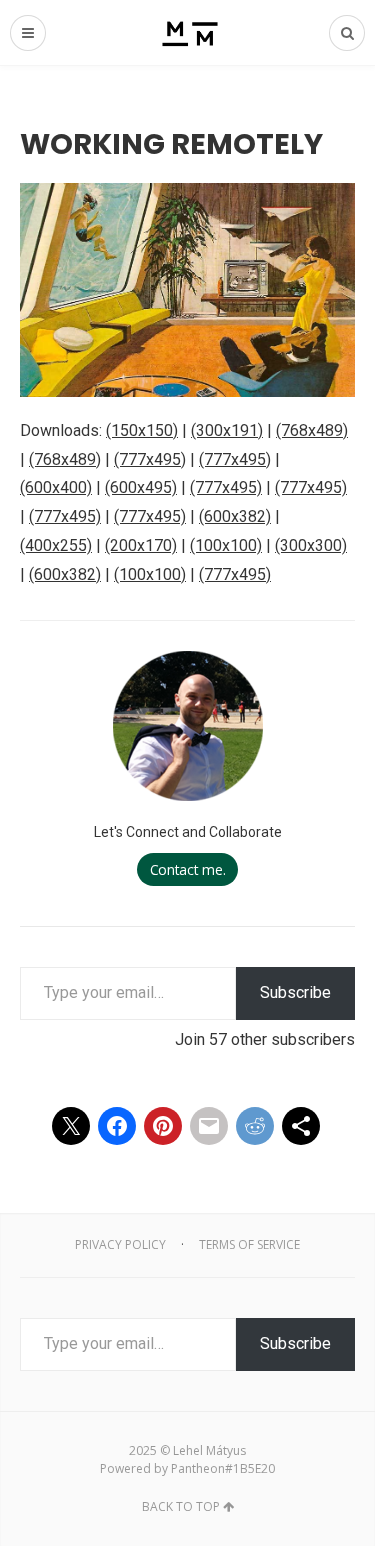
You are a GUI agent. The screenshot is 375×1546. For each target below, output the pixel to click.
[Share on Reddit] (255, 1126)
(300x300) (311, 545)
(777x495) (150, 459)
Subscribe (295, 992)
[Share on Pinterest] (163, 1126)
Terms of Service (249, 1244)
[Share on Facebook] (117, 1126)
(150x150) (142, 430)
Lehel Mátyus (209, 1450)
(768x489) (312, 430)
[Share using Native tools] (301, 1126)
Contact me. (188, 869)
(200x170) (141, 545)
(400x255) (56, 545)
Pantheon (198, 1468)
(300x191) (227, 430)
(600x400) (56, 487)
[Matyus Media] (187, 32)
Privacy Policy (120, 1244)
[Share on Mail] (209, 1126)
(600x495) (141, 487)
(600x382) (235, 516)
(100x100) (226, 545)
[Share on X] (71, 1126)
